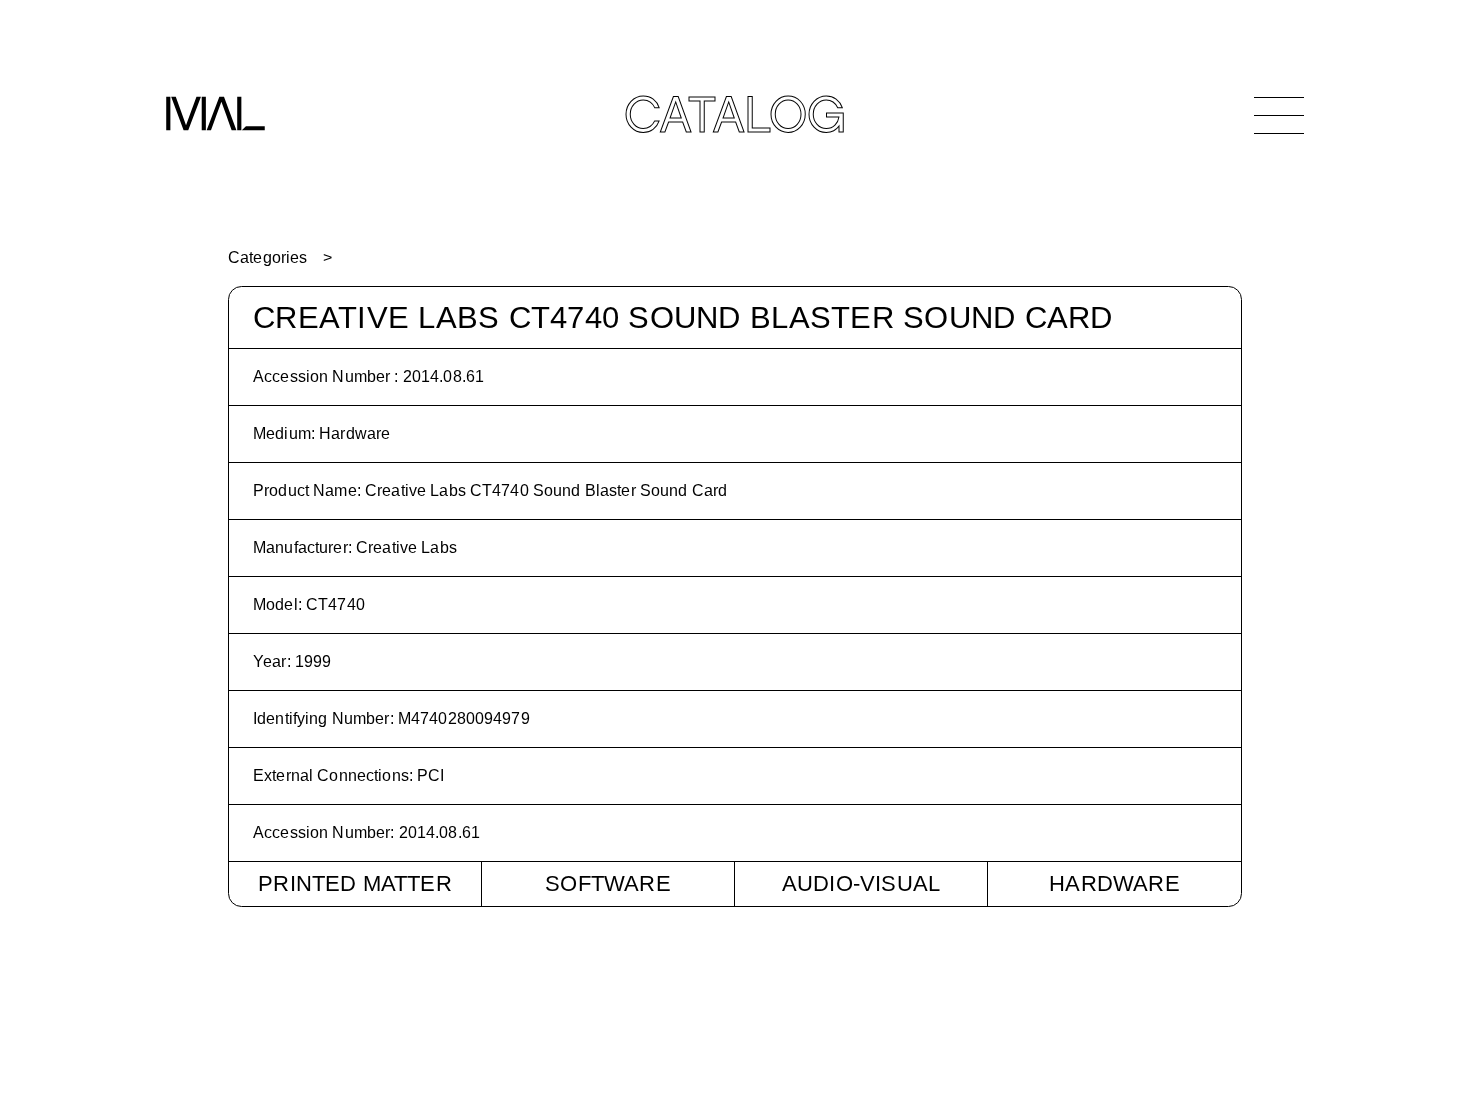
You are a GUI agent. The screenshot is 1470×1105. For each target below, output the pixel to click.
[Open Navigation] (1279, 115)
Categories (267, 257)
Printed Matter (355, 883)
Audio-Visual (861, 883)
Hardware (1114, 883)
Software (608, 883)
